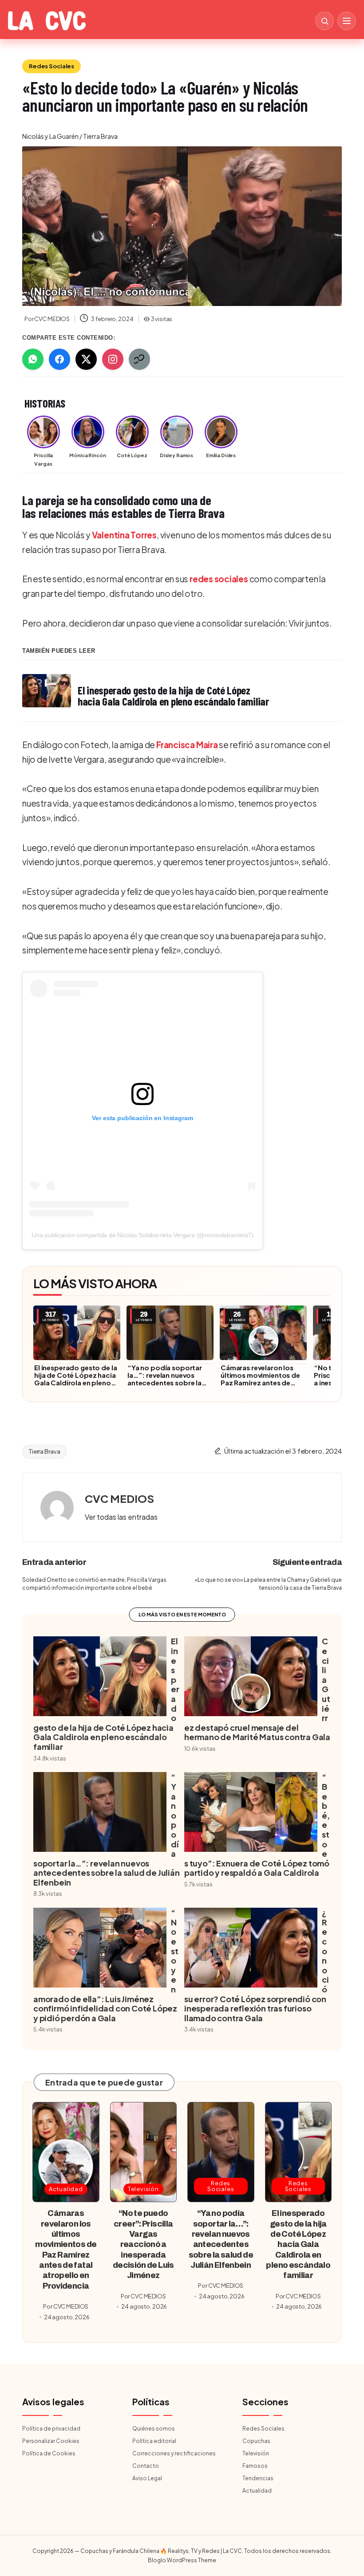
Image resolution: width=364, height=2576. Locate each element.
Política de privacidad (51, 2429)
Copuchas (256, 2441)
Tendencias (258, 2478)
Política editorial (154, 2441)
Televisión (143, 2189)
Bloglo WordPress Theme (182, 2560)
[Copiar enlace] (139, 359)
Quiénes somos (154, 2429)
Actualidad (66, 2189)
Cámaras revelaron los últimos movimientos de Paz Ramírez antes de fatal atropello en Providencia (260, 1382)
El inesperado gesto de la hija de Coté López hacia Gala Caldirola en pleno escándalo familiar (75, 1379)
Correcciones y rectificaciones (174, 2453)
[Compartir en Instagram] (113, 359)
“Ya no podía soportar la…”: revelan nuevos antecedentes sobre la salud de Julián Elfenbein (167, 1379)
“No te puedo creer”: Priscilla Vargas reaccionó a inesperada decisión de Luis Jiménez (143, 2244)
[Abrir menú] (347, 21)
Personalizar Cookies (51, 2441)
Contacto (146, 2466)
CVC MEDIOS (119, 1498)
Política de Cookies (49, 2453)
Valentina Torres (124, 535)
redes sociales (219, 579)
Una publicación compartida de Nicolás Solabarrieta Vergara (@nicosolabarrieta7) (142, 1235)
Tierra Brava (44, 1451)
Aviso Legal (147, 2478)
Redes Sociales (51, 66)
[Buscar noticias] (324, 21)
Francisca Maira (187, 745)
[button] (121, 1517)
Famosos (255, 2466)
